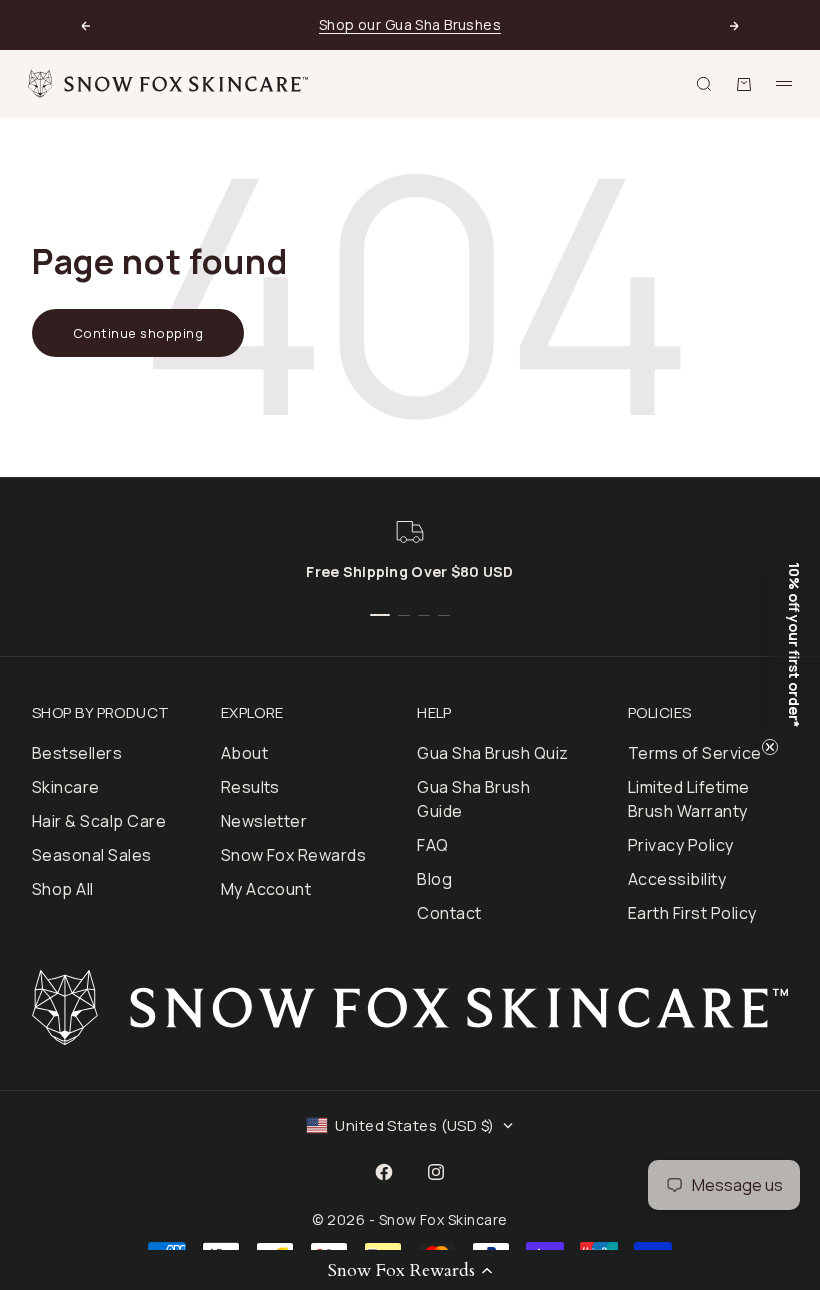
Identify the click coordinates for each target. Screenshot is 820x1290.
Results (250, 787)
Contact (449, 913)
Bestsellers (77, 753)
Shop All (63, 889)
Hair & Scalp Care (99, 821)
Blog (434, 879)
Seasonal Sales (92, 855)
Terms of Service (695, 753)
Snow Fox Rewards (294, 855)
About (244, 753)
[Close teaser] (770, 747)
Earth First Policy (692, 913)
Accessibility (677, 879)
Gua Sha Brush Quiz (493, 753)
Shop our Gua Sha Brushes (410, 24)
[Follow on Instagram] (436, 1172)
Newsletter (264, 821)
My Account (266, 889)
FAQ (432, 845)
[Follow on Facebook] (384, 1172)
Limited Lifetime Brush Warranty (689, 799)
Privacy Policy (681, 845)
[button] (410, 1270)
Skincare (66, 787)
